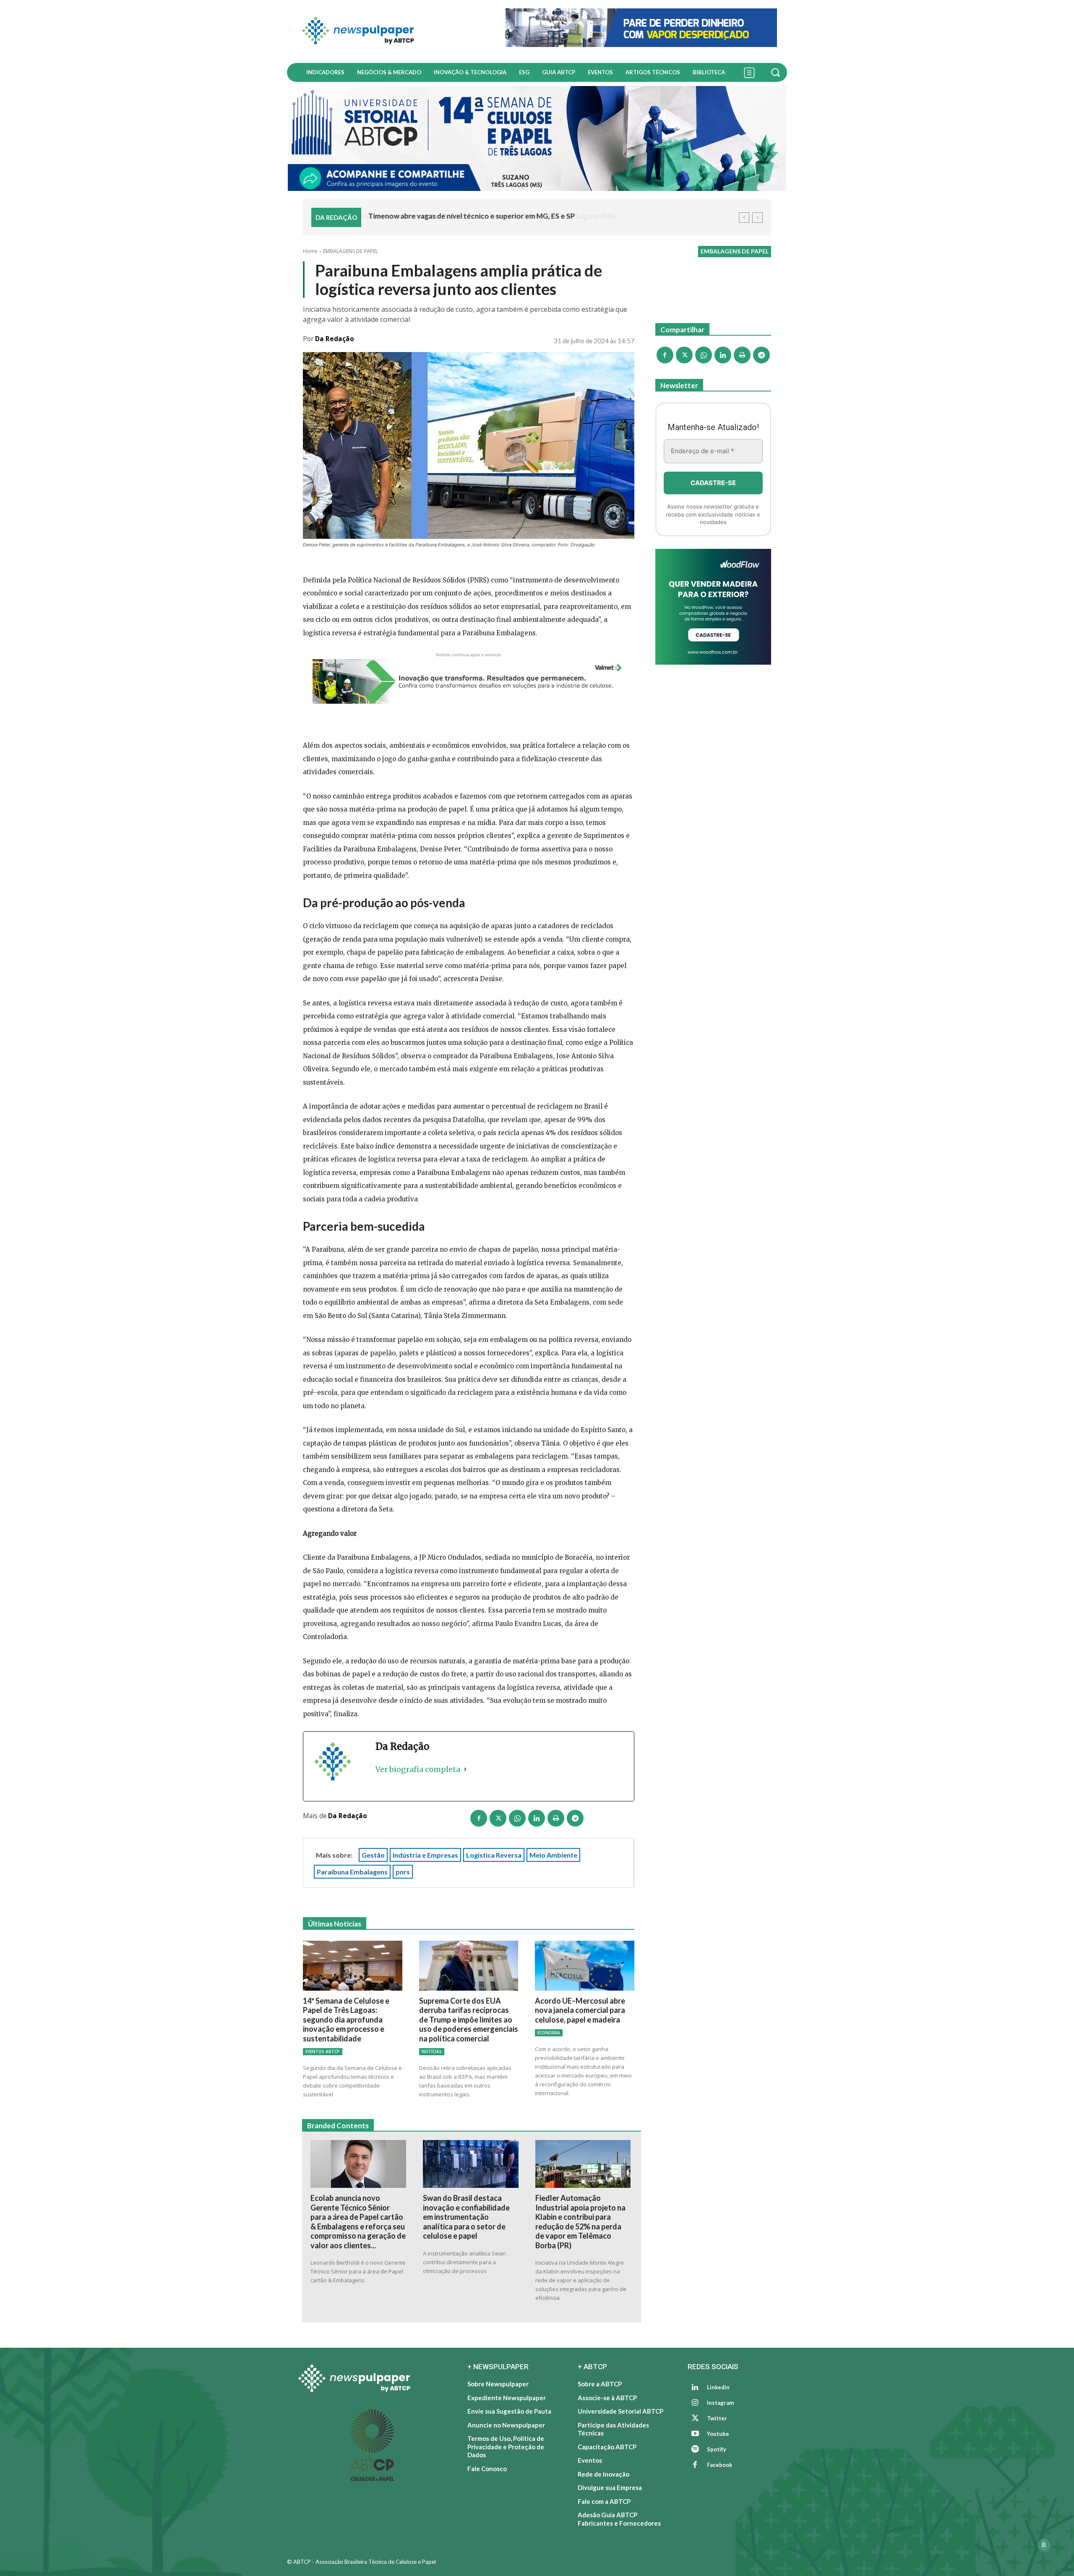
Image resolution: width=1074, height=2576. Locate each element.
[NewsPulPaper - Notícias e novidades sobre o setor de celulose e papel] (391, 31)
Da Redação (335, 339)
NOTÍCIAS (432, 2051)
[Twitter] (695, 2419)
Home (310, 251)
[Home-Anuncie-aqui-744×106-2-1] (469, 681)
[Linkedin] (537, 1818)
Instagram (720, 2403)
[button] (777, 72)
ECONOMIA (549, 2033)
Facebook (719, 2465)
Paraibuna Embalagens (352, 1872)
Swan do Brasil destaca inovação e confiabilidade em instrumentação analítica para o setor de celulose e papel (466, 2217)
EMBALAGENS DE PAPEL (351, 251)
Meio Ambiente (553, 1855)
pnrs (403, 1872)
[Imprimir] (556, 1818)
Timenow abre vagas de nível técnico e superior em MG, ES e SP (471, 216)
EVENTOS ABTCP (323, 2051)
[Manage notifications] (1044, 2545)
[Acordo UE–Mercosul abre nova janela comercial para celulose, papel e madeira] (585, 1965)
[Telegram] (575, 1818)
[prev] (744, 218)
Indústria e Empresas (425, 1855)
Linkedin (718, 2387)
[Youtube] (695, 2434)
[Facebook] (479, 1818)
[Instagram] (695, 2403)
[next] (757, 218)
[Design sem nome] (537, 138)
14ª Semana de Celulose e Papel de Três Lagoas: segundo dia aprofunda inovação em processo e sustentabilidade (346, 2020)
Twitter (717, 2418)
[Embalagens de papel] (713, 607)
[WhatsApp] (517, 1818)
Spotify (717, 2449)
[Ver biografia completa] (465, 1770)
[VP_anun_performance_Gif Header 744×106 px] (641, 28)
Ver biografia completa (418, 1769)
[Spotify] (695, 2450)
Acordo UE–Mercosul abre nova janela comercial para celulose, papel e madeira (580, 2010)
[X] (498, 1818)
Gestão (373, 1855)
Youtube (718, 2434)
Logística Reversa (494, 1855)
